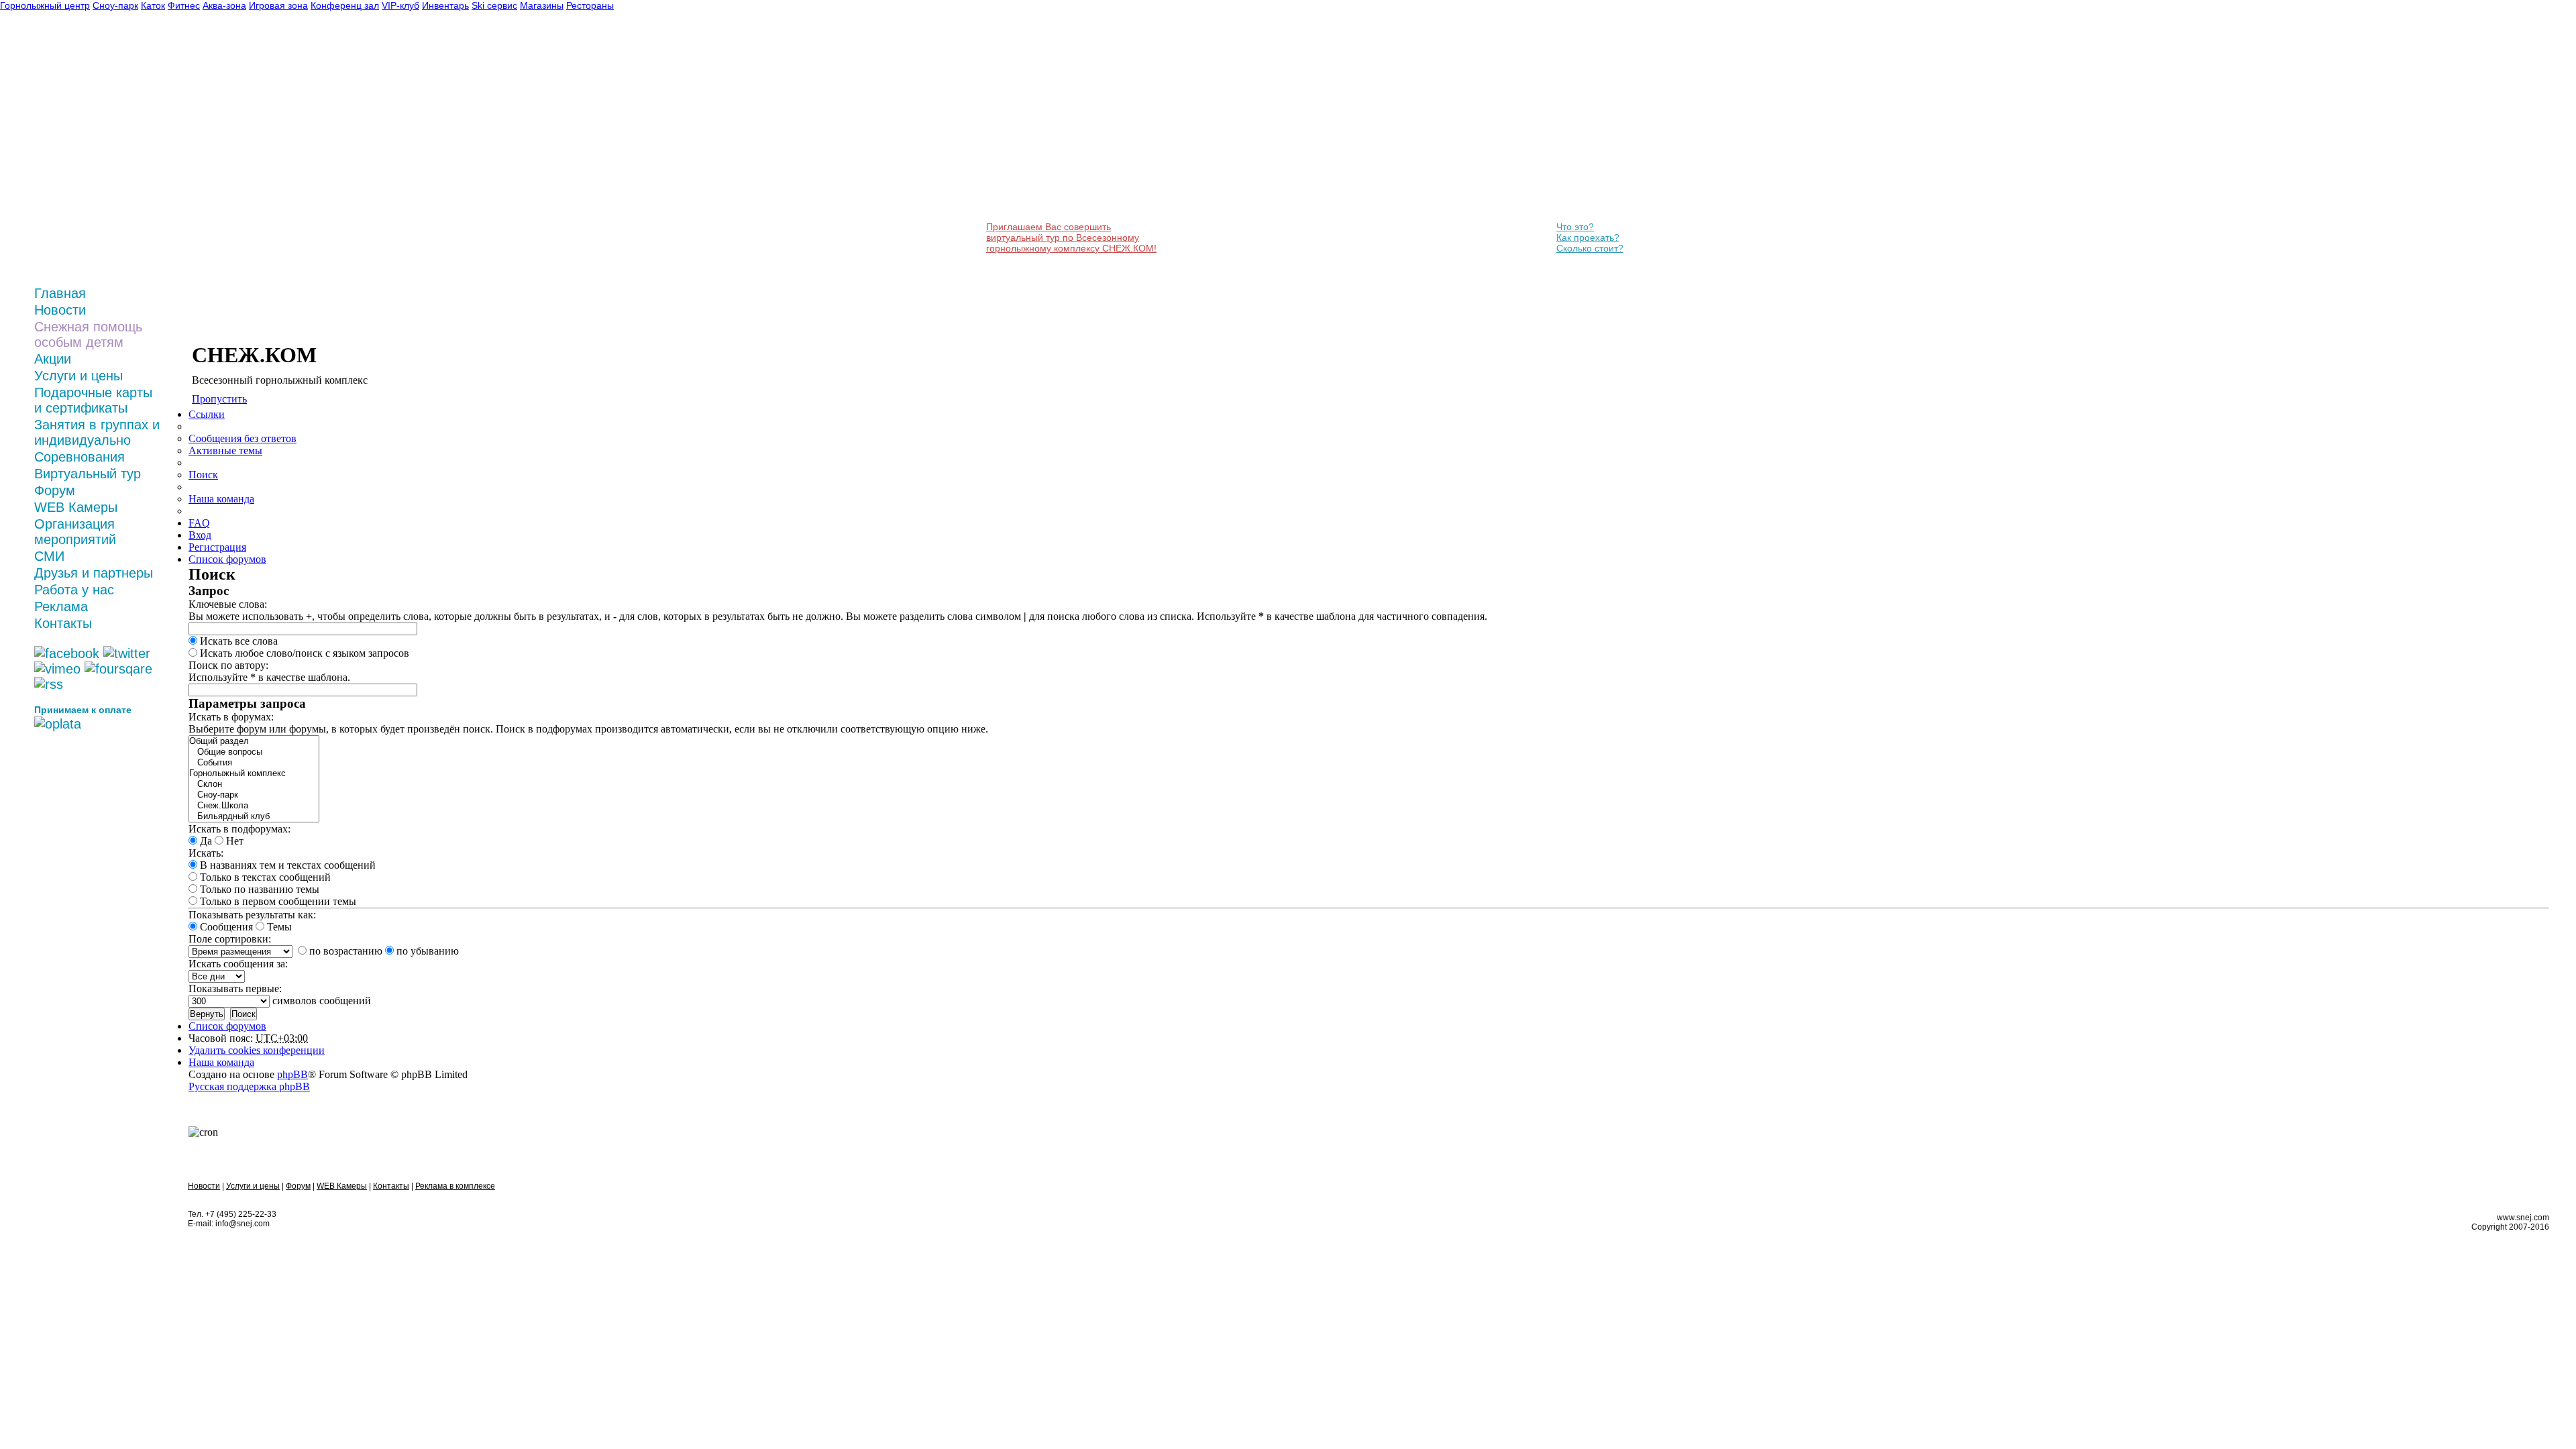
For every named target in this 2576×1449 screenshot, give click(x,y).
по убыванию (426, 951)
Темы (278, 927)
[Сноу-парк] (254, 795)
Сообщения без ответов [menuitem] (243, 438)
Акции (53, 359)
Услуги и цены (78, 376)
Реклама (61, 606)
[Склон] (254, 784)
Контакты (63, 623)
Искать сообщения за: (238, 964)
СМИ (49, 556)
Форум (55, 490)
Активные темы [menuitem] (225, 450)
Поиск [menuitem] (203, 475)
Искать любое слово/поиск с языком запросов (303, 653)
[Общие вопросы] (254, 752)
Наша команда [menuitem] (221, 499)
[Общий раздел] (254, 741)
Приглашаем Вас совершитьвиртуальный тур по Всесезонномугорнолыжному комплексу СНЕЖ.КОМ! (1071, 237)
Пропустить (219, 399)
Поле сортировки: (230, 939)
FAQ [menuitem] (199, 523)
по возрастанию (344, 951)
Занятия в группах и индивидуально (97, 432)
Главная (60, 293)
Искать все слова (237, 641)
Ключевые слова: (228, 604)
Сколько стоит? (1590, 248)
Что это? (1575, 227)
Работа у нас (74, 590)
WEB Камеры (76, 507)
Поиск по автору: (228, 665)
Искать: (206, 853)
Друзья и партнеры (94, 573)
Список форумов (227, 1026)
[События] (254, 763)
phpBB (292, 1074)
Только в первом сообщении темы (277, 901)
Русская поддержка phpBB (249, 1086)
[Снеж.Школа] (254, 806)
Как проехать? (1588, 237)
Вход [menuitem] (200, 535)
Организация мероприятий (75, 532)
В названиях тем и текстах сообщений (286, 865)
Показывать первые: (235, 988)
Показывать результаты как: (252, 915)
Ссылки (207, 414)
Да (205, 841)
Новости (60, 310)
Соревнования (79, 457)
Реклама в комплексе (455, 1186)
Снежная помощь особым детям (88, 334)
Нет (233, 841)
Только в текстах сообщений (264, 877)
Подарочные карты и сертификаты (93, 400)
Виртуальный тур (88, 474)
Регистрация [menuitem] (217, 547)
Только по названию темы (258, 889)
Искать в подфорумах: (239, 829)
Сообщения (225, 927)
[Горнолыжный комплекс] (254, 773)
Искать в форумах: (231, 717)
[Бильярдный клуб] (254, 816)
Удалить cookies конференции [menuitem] (257, 1050)
